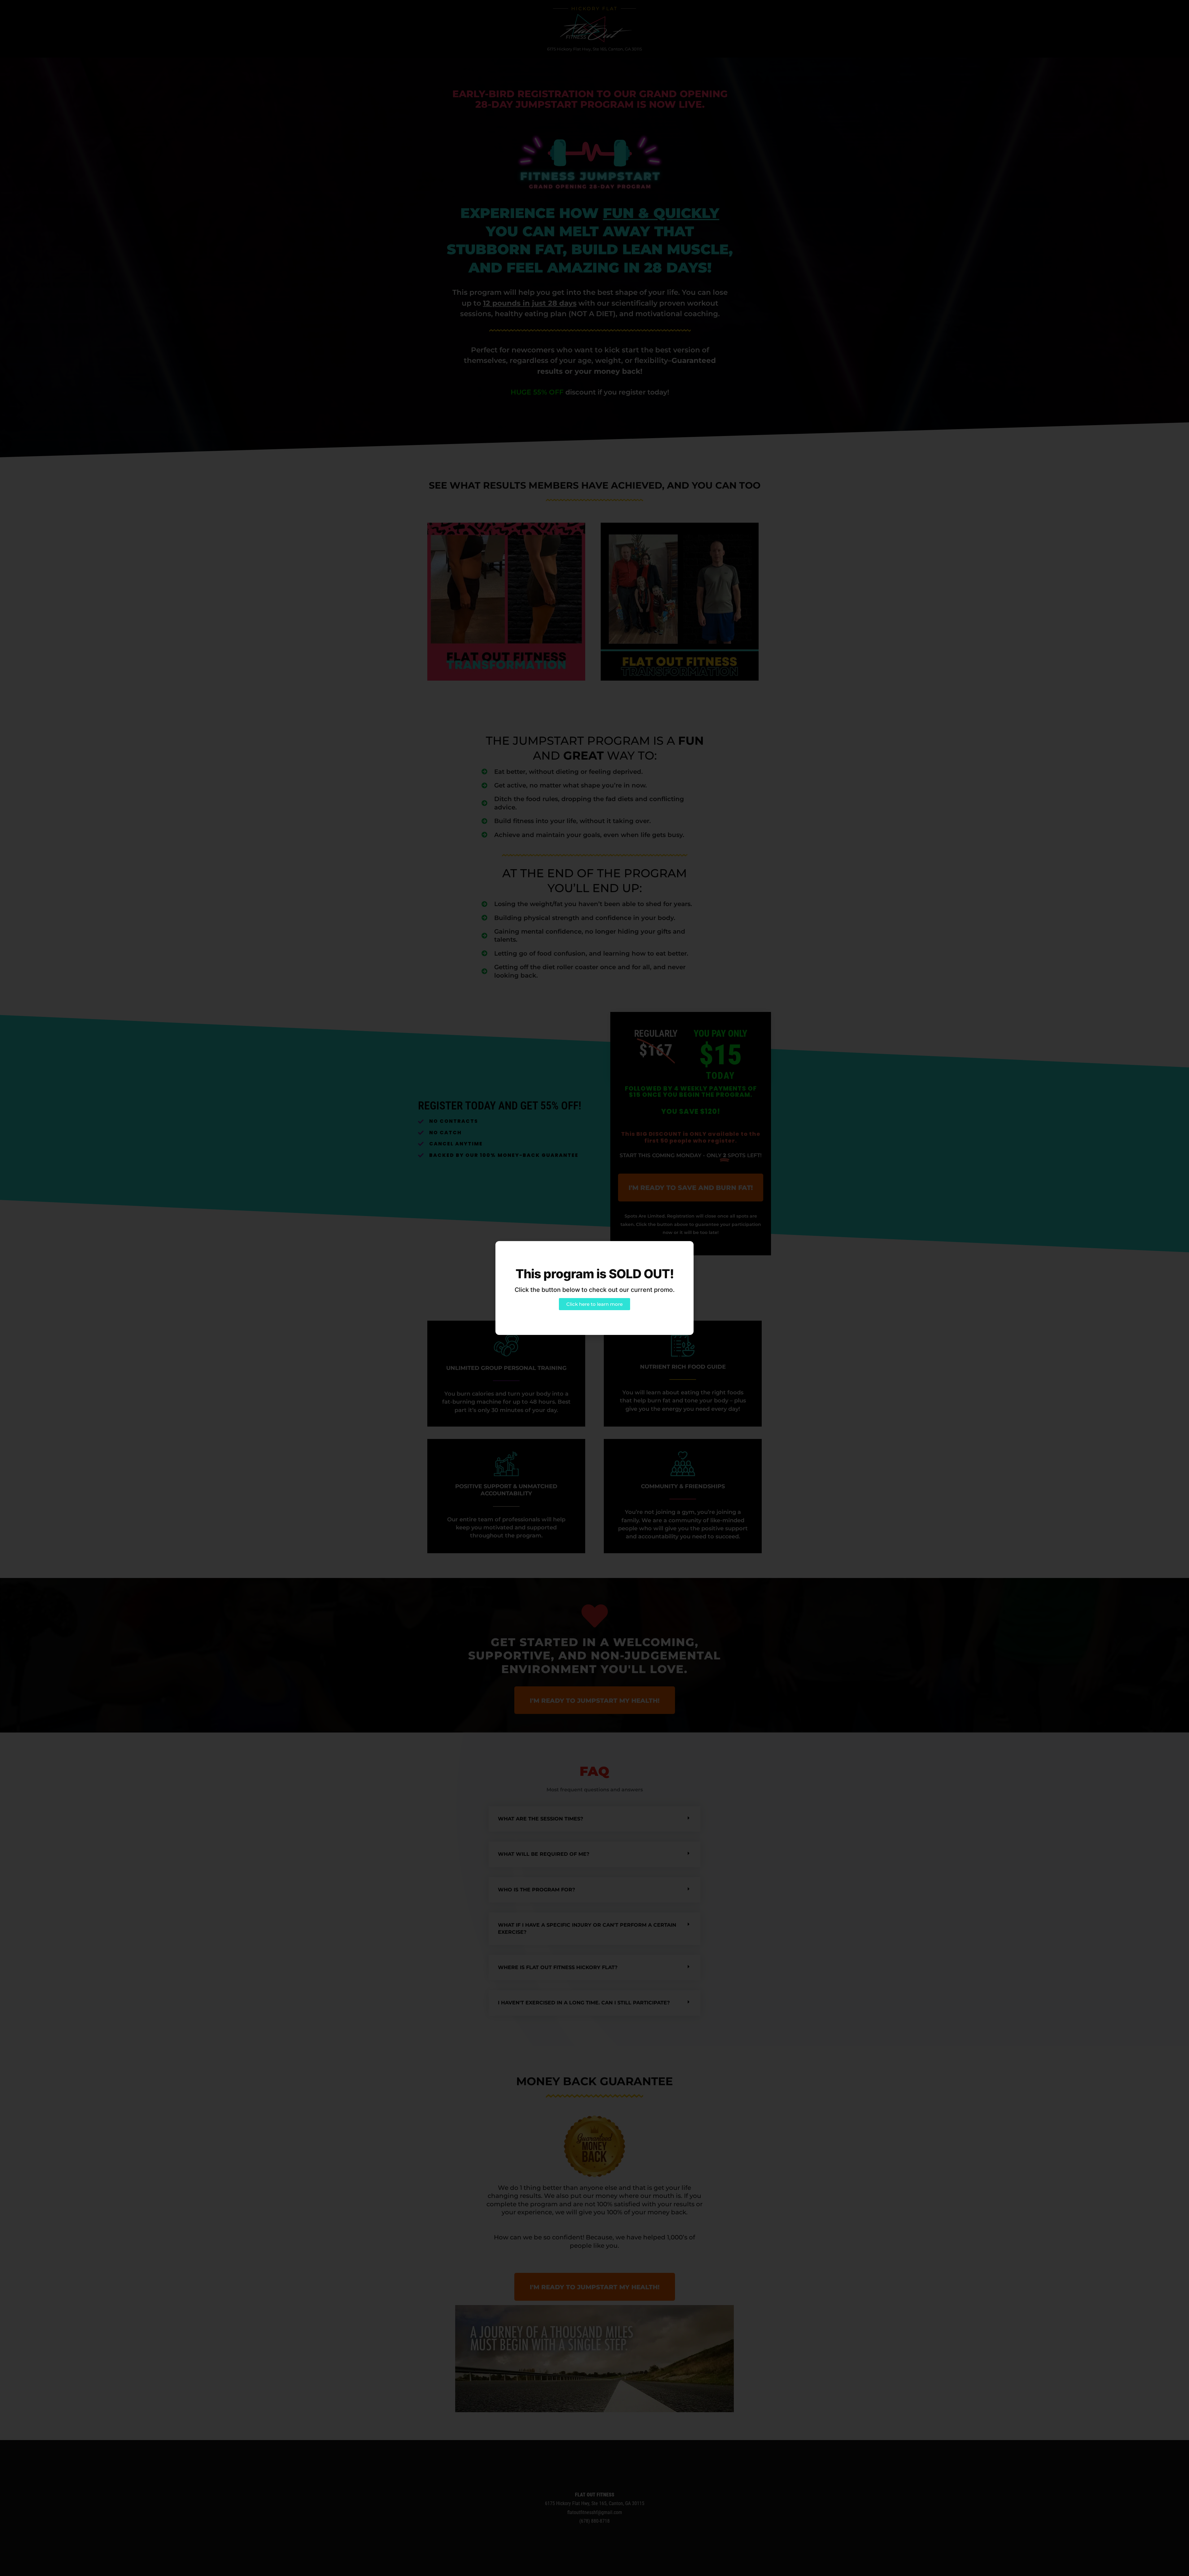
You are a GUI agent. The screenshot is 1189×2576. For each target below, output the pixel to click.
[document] (594, 1288)
